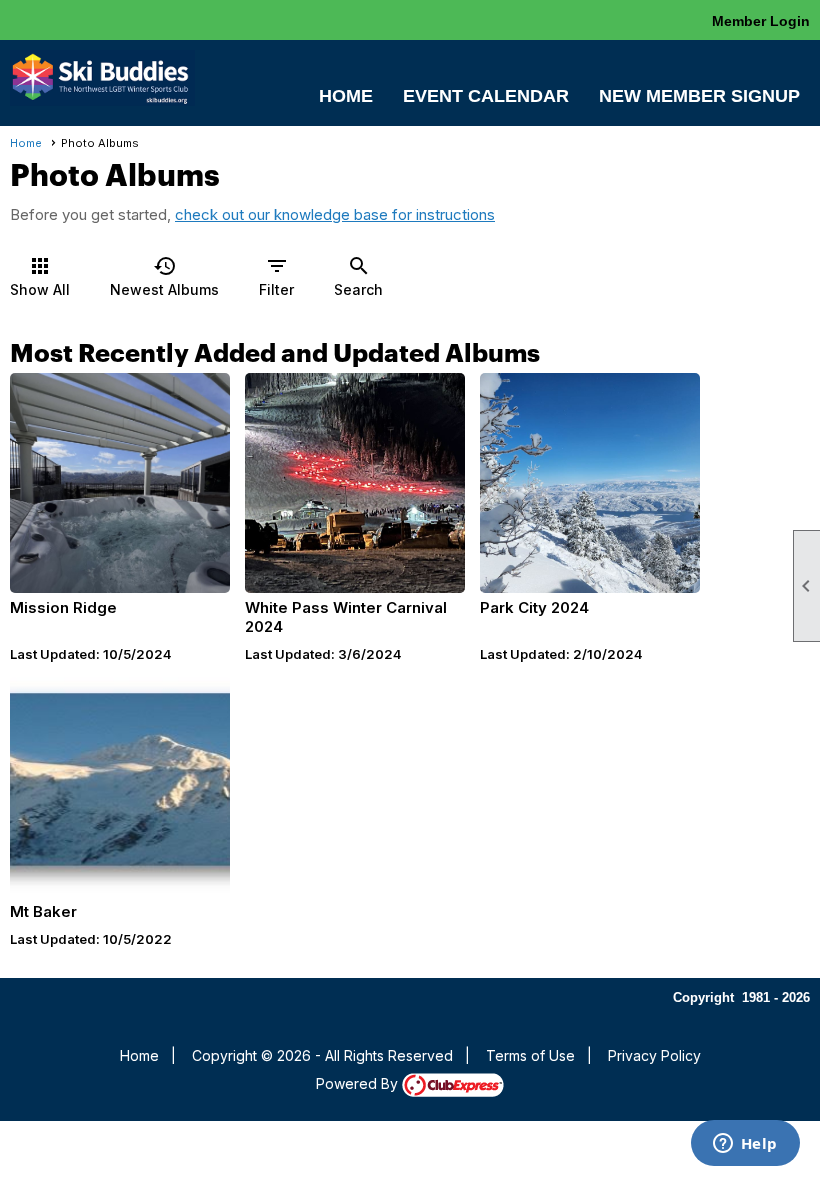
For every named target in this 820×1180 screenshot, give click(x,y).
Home (346, 96)
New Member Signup (699, 96)
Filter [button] (276, 276)
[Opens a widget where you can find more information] (745, 1145)
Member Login (761, 21)
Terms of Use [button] (530, 1055)
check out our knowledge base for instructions (335, 214)
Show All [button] (40, 276)
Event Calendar (486, 96)
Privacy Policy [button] (654, 1055)
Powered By (359, 1083)
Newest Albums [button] (164, 276)
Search (358, 276)
